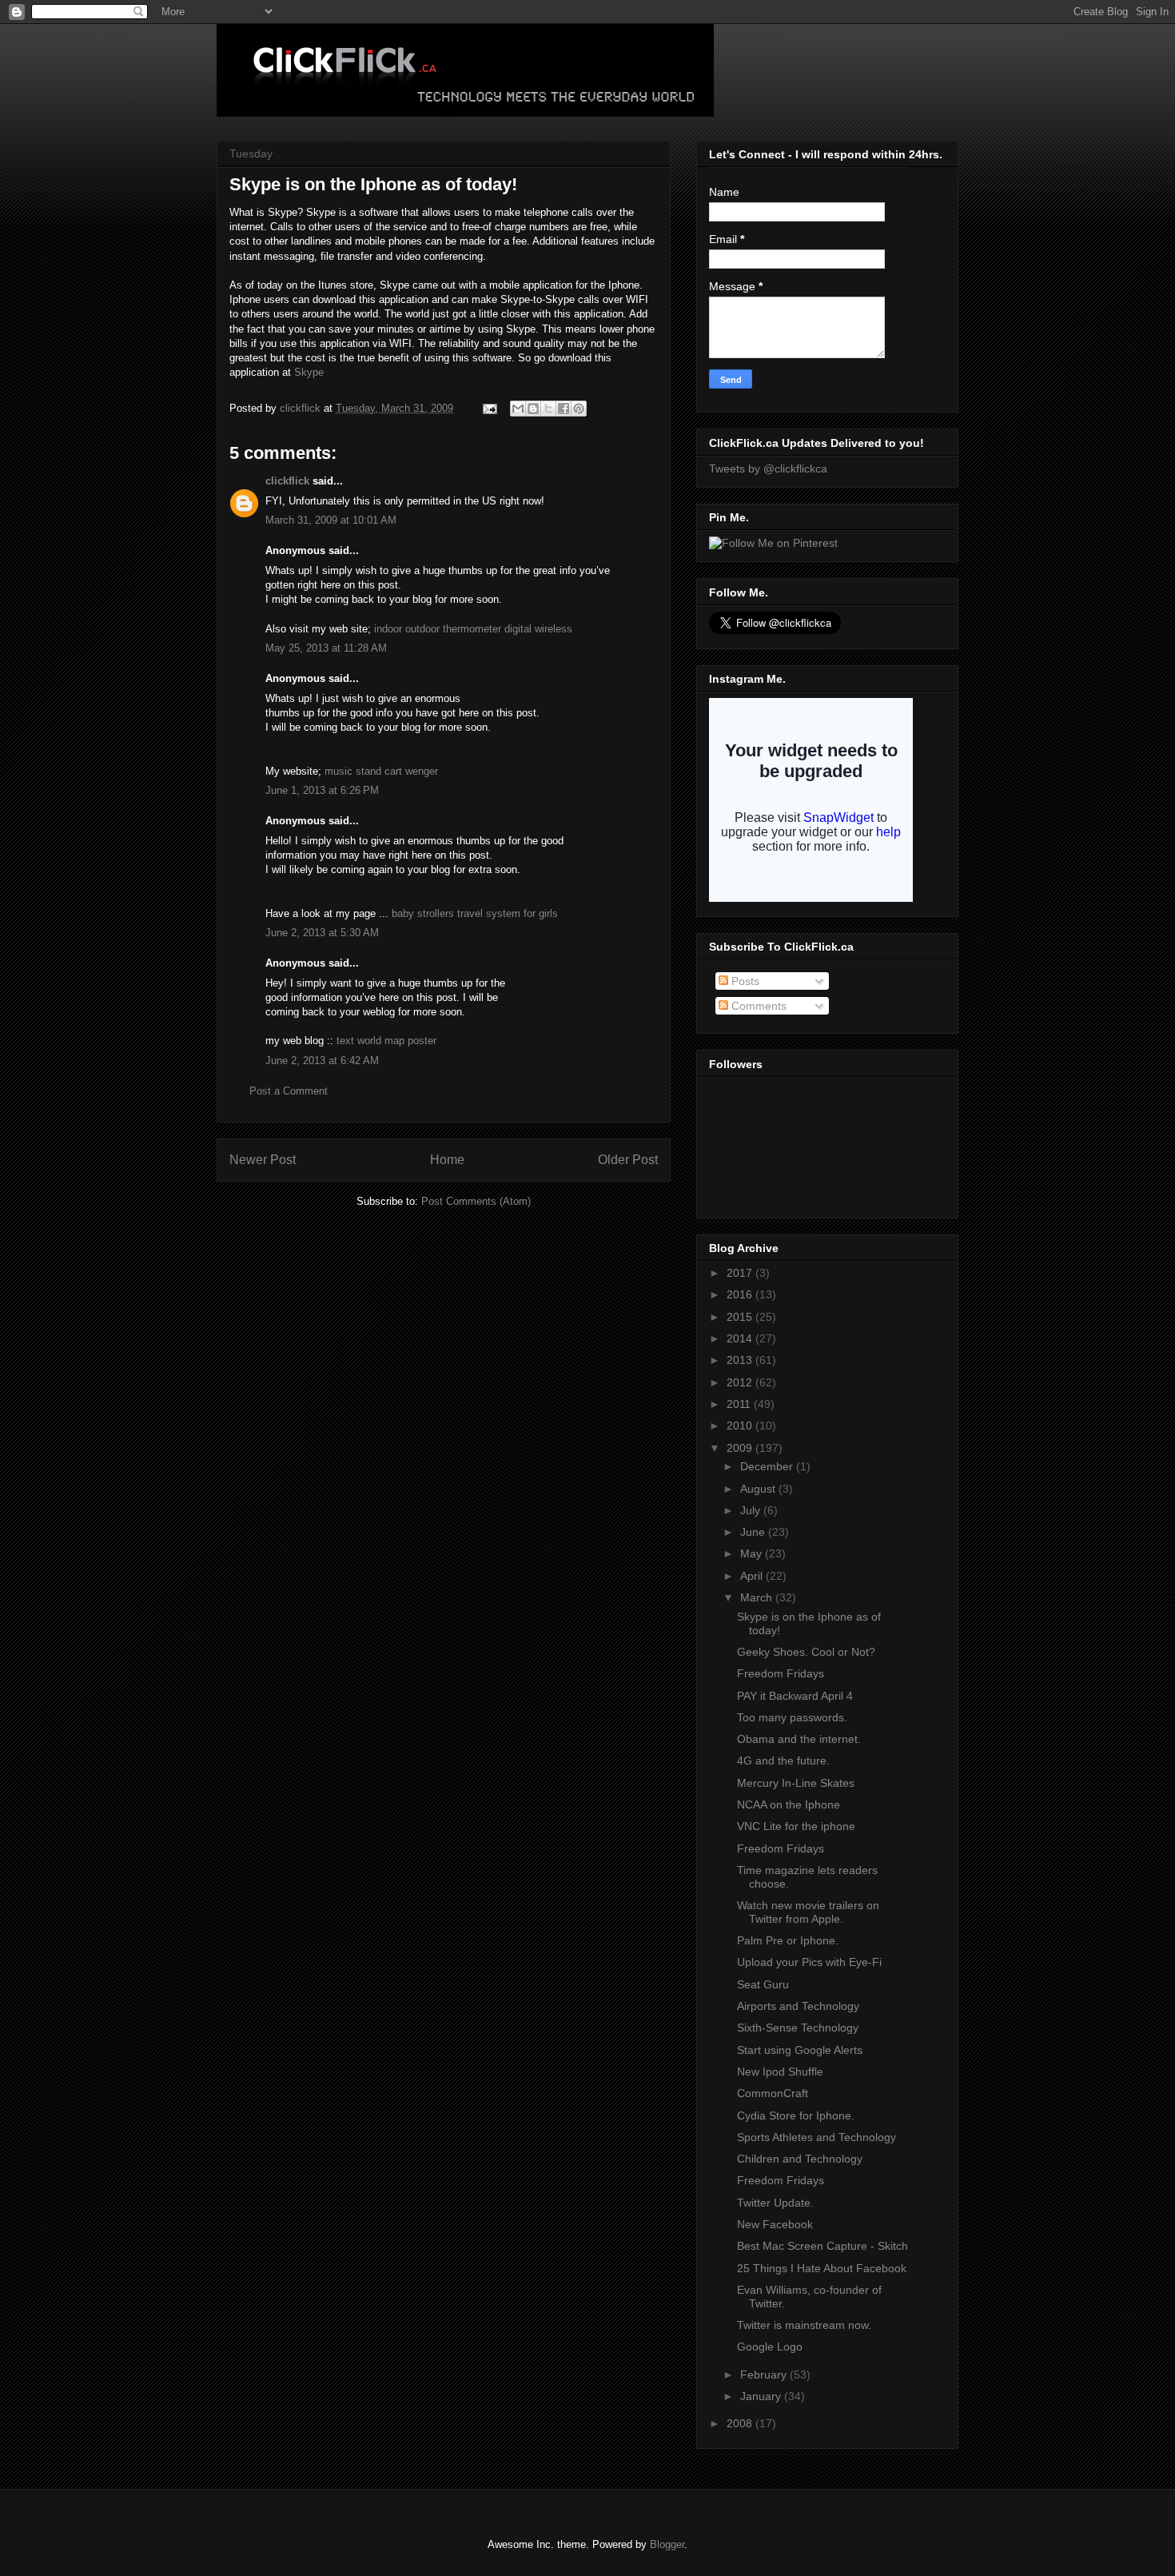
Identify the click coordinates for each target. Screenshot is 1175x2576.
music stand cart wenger (381, 771)
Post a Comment (289, 1091)
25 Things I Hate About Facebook (822, 2268)
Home (447, 1160)
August (759, 1489)
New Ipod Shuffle (780, 2072)
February (765, 2375)
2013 (741, 1360)
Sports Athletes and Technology (817, 2137)
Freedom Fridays (781, 1673)
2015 (741, 1317)
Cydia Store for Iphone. (796, 2115)
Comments (757, 1006)
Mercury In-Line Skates (796, 1783)
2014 (741, 1338)
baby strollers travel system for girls (475, 913)
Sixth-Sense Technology (798, 2028)
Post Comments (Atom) (476, 1201)
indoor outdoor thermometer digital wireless (473, 629)
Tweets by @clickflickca (768, 469)
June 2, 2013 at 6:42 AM (322, 1061)
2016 (741, 1294)
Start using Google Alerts (800, 2050)
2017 (741, 1273)
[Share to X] (548, 409)
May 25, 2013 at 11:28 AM (326, 648)
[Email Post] (489, 408)
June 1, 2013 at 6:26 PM (322, 790)
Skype (309, 372)
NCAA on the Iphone (789, 1804)
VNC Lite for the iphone (796, 1826)
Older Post (628, 1160)
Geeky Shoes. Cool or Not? (806, 1652)
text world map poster (386, 1041)
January (762, 2396)
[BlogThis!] (533, 409)
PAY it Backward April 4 (795, 1696)
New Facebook (775, 2224)
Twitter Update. (775, 2203)
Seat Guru (763, 1984)
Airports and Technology (798, 2006)
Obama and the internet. (799, 1739)
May (753, 1553)
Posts (744, 981)
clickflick (287, 481)
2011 (740, 1404)
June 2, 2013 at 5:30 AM (322, 933)
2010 (741, 1426)
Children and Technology (800, 2159)
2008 (741, 2423)
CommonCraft (773, 2093)
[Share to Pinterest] (579, 409)
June (754, 1532)
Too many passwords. (792, 1717)
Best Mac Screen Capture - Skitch (822, 2246)
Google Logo (770, 2347)
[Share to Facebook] (564, 409)
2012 (741, 1382)
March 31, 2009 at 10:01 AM (331, 520)
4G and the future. (783, 1761)
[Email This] (518, 409)
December (768, 1466)
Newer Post (263, 1160)
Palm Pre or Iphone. (788, 1940)
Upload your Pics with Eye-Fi (809, 1962)
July (752, 1510)
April (753, 1576)
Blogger (667, 2544)
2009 (741, 1448)
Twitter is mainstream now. (804, 2325)
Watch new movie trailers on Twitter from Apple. (808, 1912)
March (758, 1597)
